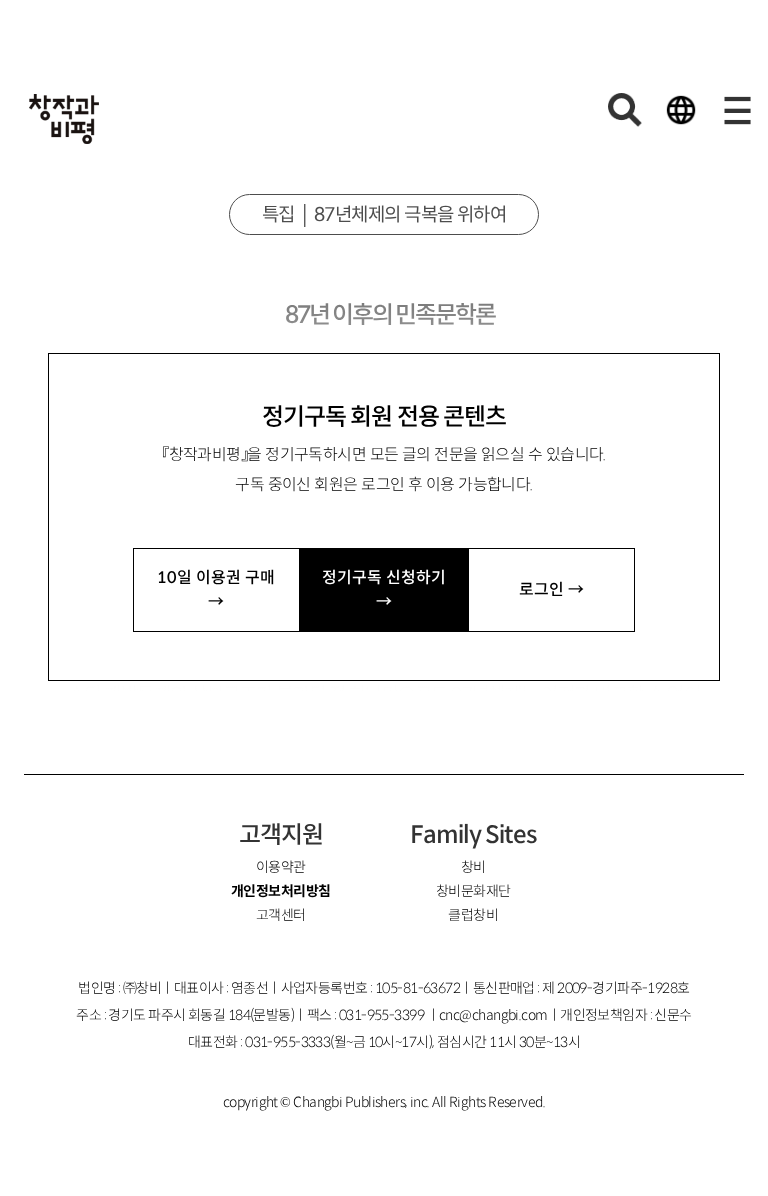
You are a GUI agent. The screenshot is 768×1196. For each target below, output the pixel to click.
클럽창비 (473, 915)
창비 (473, 867)
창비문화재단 (473, 891)
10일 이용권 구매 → (216, 589)
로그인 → (551, 589)
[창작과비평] (64, 119)
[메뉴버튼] (737, 110)
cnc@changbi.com (493, 1015)
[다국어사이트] (681, 110)
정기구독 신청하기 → (384, 589)
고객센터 (281, 915)
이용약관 (281, 867)
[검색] (625, 110)
